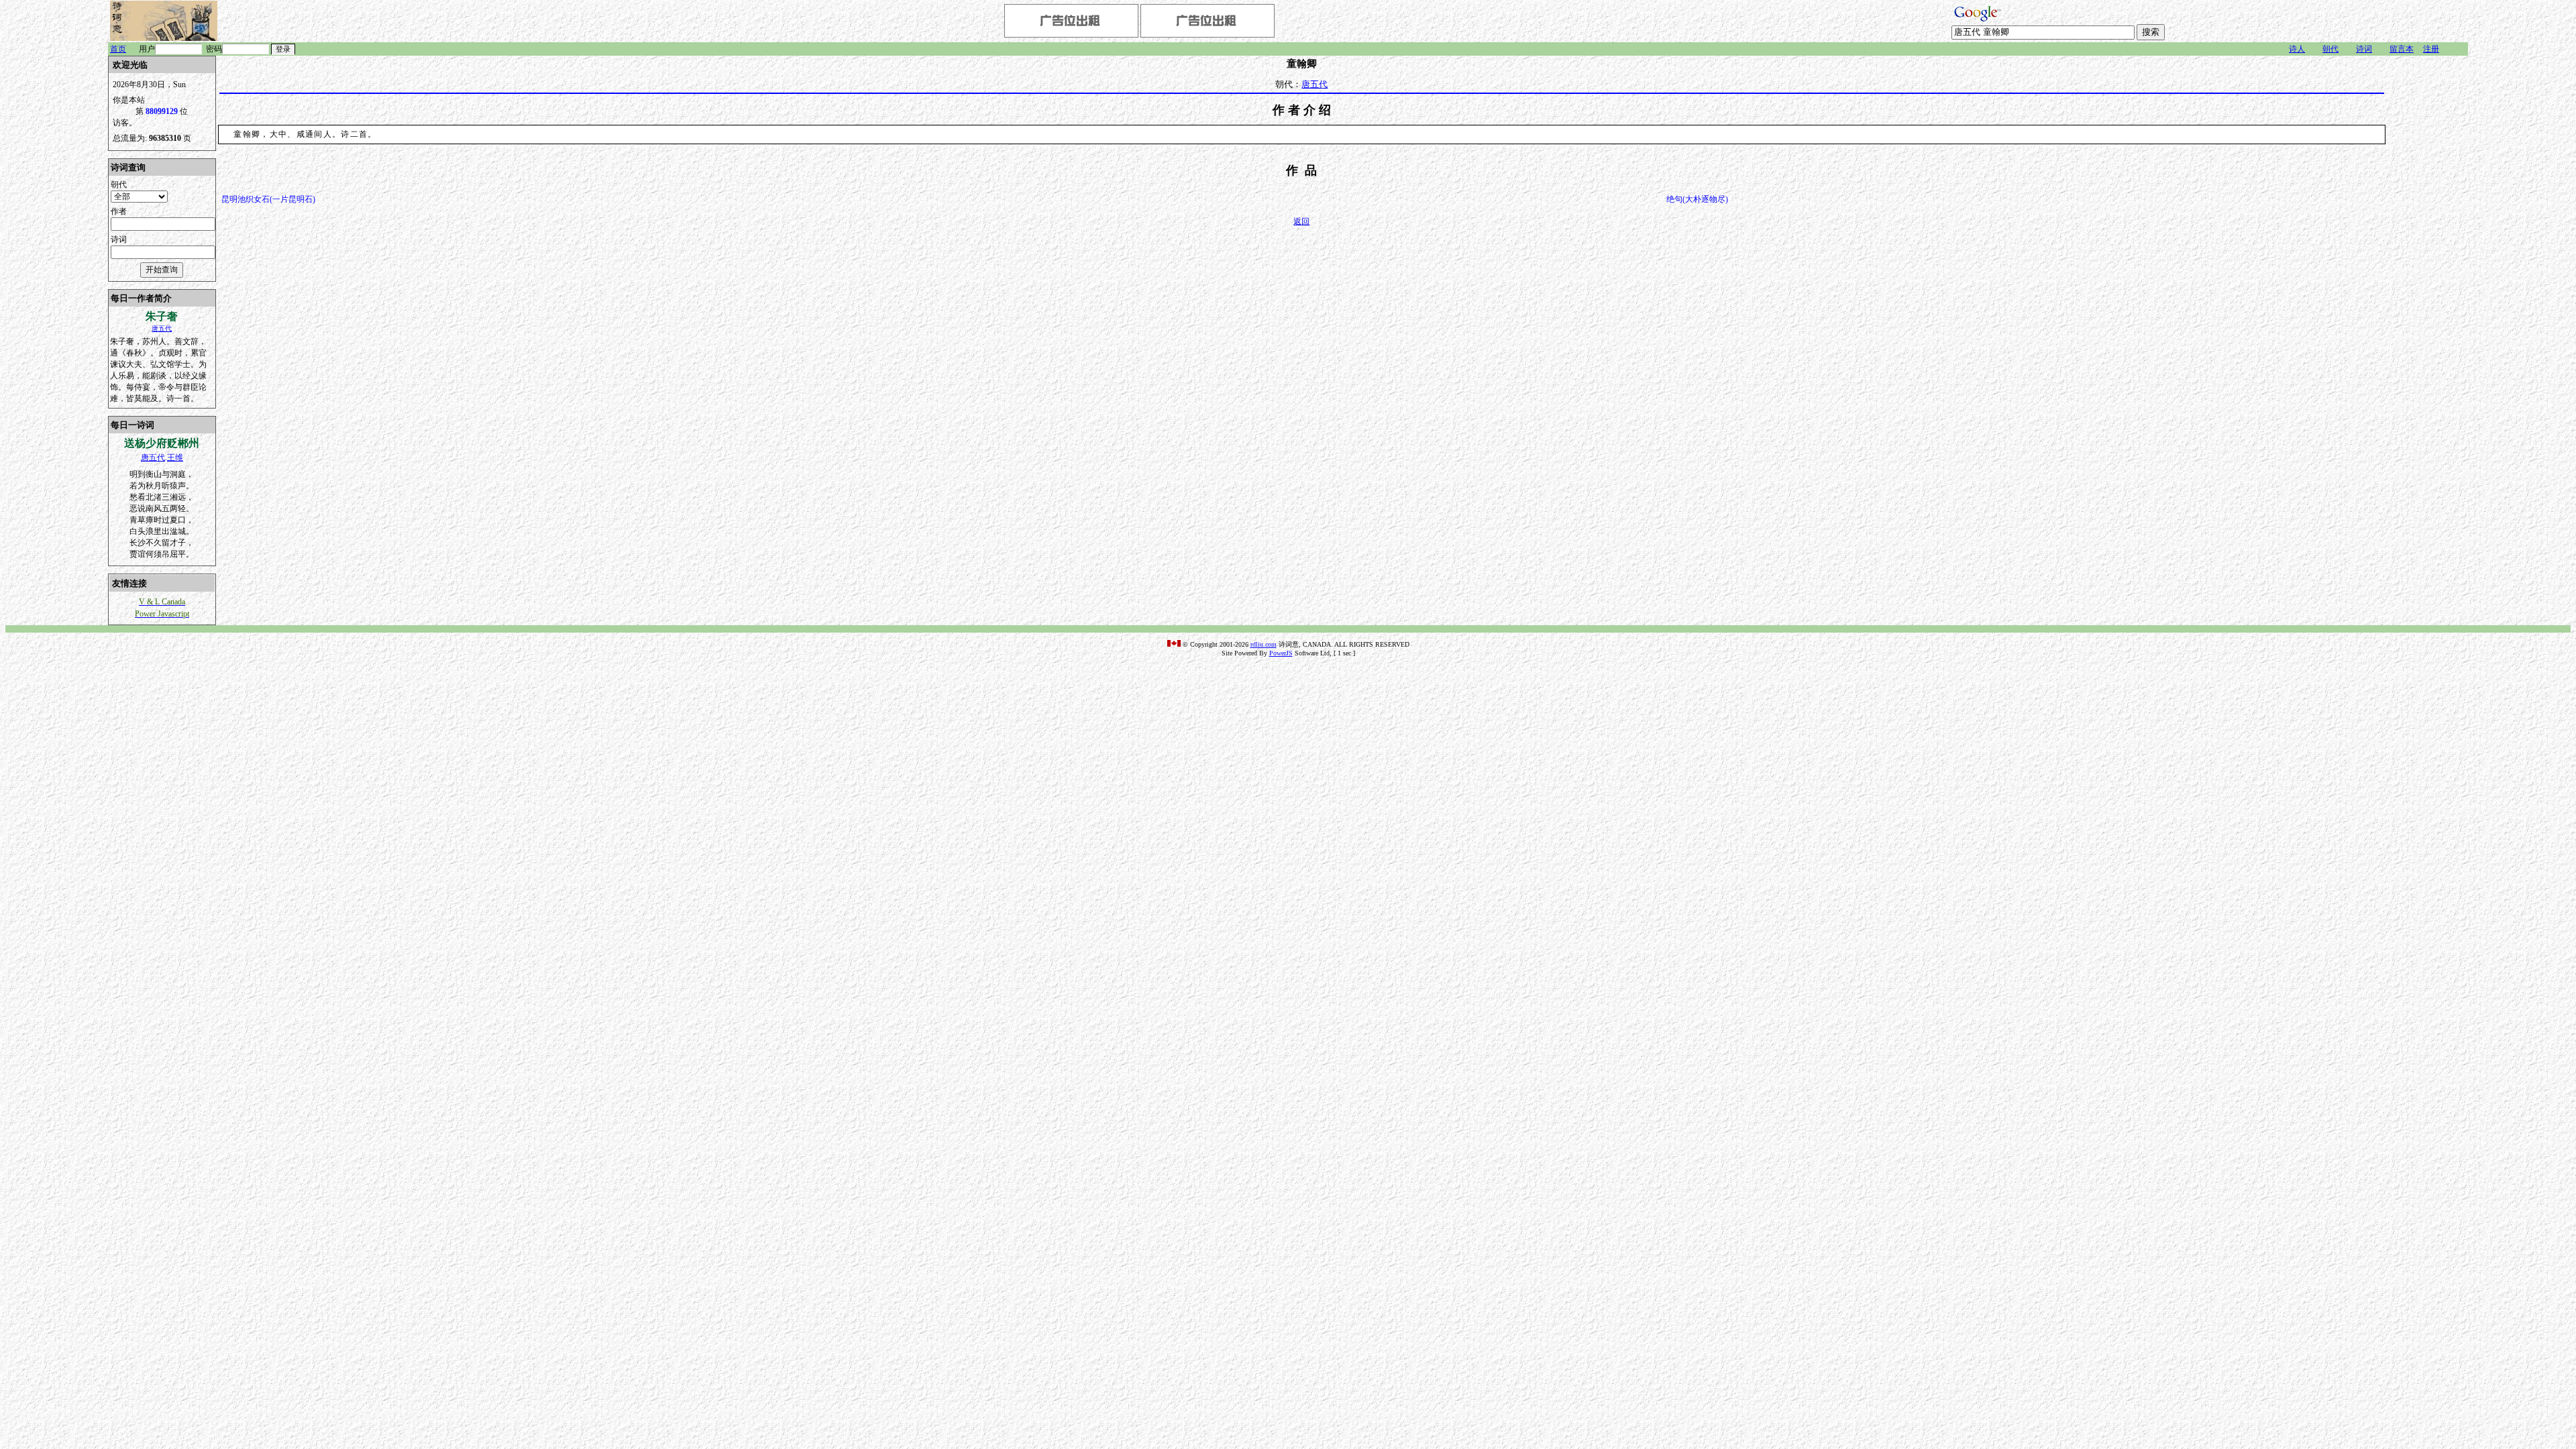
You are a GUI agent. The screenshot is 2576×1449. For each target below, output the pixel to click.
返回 (1301, 221)
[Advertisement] (2428, 257)
